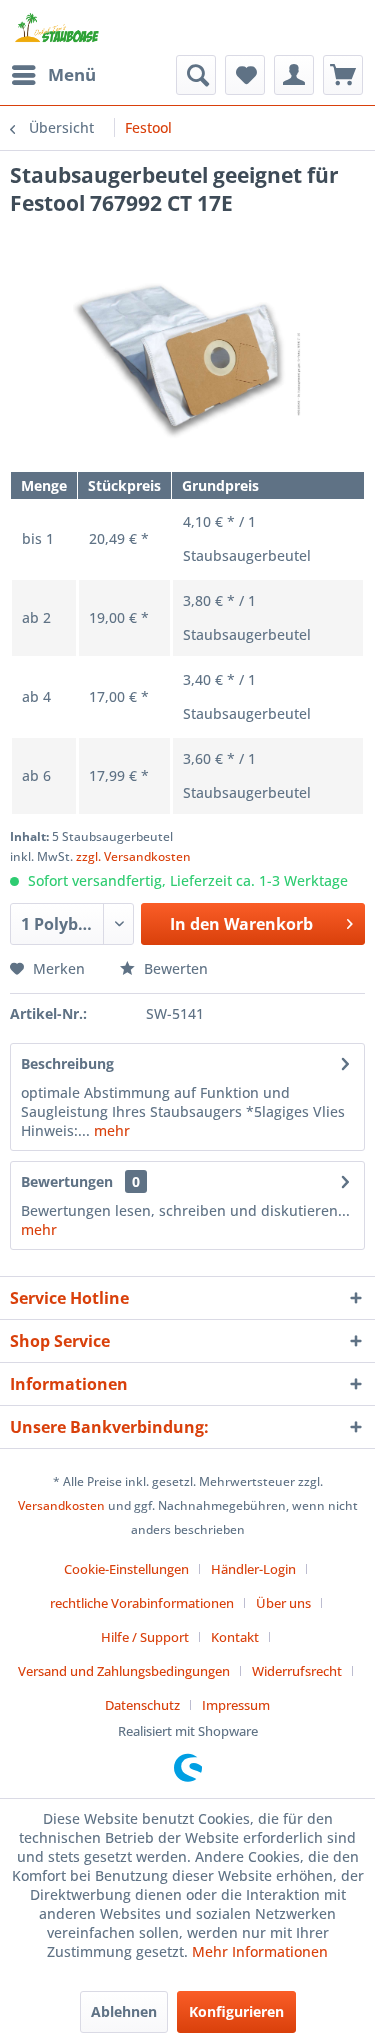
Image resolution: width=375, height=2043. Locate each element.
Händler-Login (253, 1569)
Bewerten (174, 968)
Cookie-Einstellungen (126, 1569)
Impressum (236, 1705)
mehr (110, 1130)
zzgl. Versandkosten (133, 856)
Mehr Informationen (260, 1951)
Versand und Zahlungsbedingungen (124, 1671)
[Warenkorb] (343, 75)
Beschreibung (67, 1063)
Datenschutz (142, 1705)
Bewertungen (67, 1181)
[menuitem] (53, 75)
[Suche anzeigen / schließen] (196, 75)
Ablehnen (124, 2011)
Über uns (283, 1603)
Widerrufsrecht (297, 1671)
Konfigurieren (236, 2011)
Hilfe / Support (145, 1637)
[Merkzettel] (245, 75)
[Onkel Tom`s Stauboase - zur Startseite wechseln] (57, 27)
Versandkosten (61, 1505)
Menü (72, 74)
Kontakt (235, 1637)
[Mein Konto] (294, 75)
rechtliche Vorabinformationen (142, 1603)
